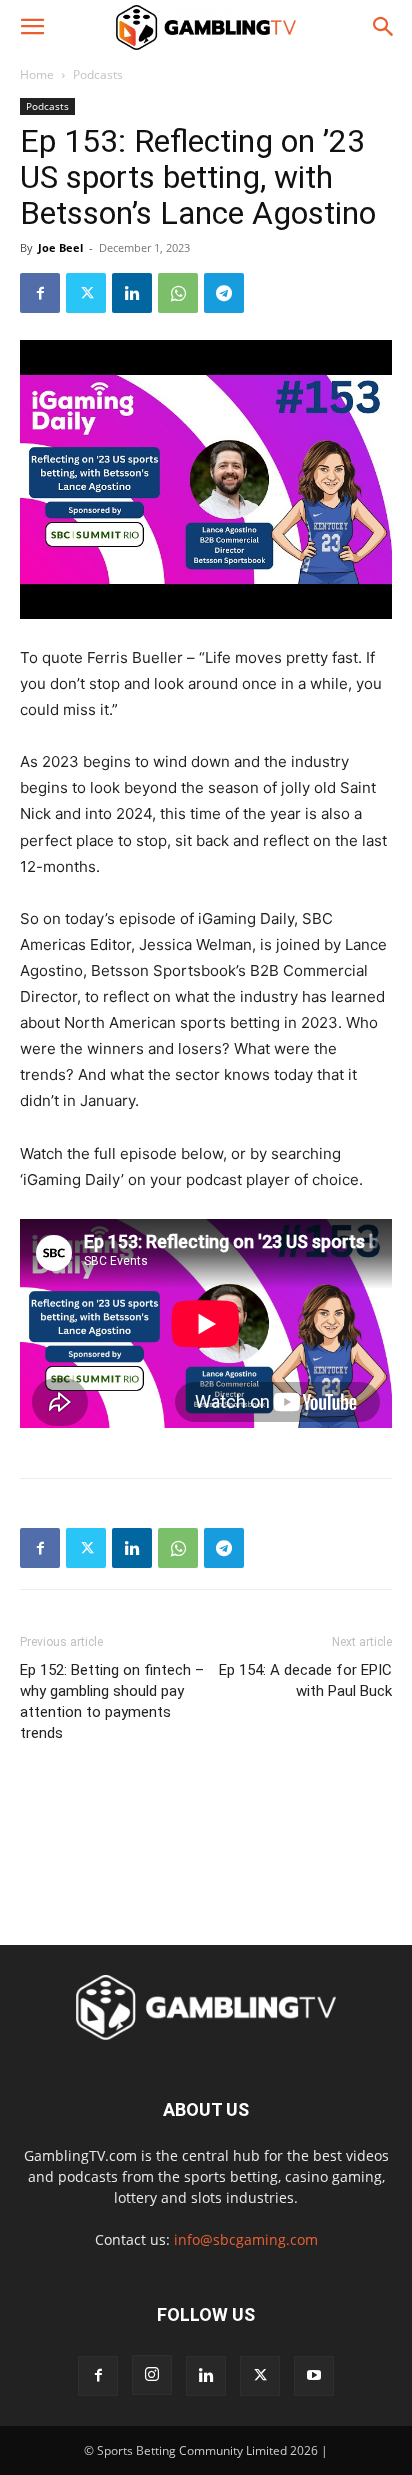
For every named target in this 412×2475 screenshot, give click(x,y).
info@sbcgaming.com (246, 2239)
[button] (32, 27)
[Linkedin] (132, 293)
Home (37, 74)
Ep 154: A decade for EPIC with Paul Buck (305, 1680)
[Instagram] (152, 2375)
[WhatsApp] (178, 293)
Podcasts (98, 74)
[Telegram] (224, 293)
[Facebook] (40, 293)
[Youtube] (314, 2376)
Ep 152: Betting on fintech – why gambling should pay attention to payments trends (112, 1701)
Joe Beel (60, 247)
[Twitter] (86, 293)
